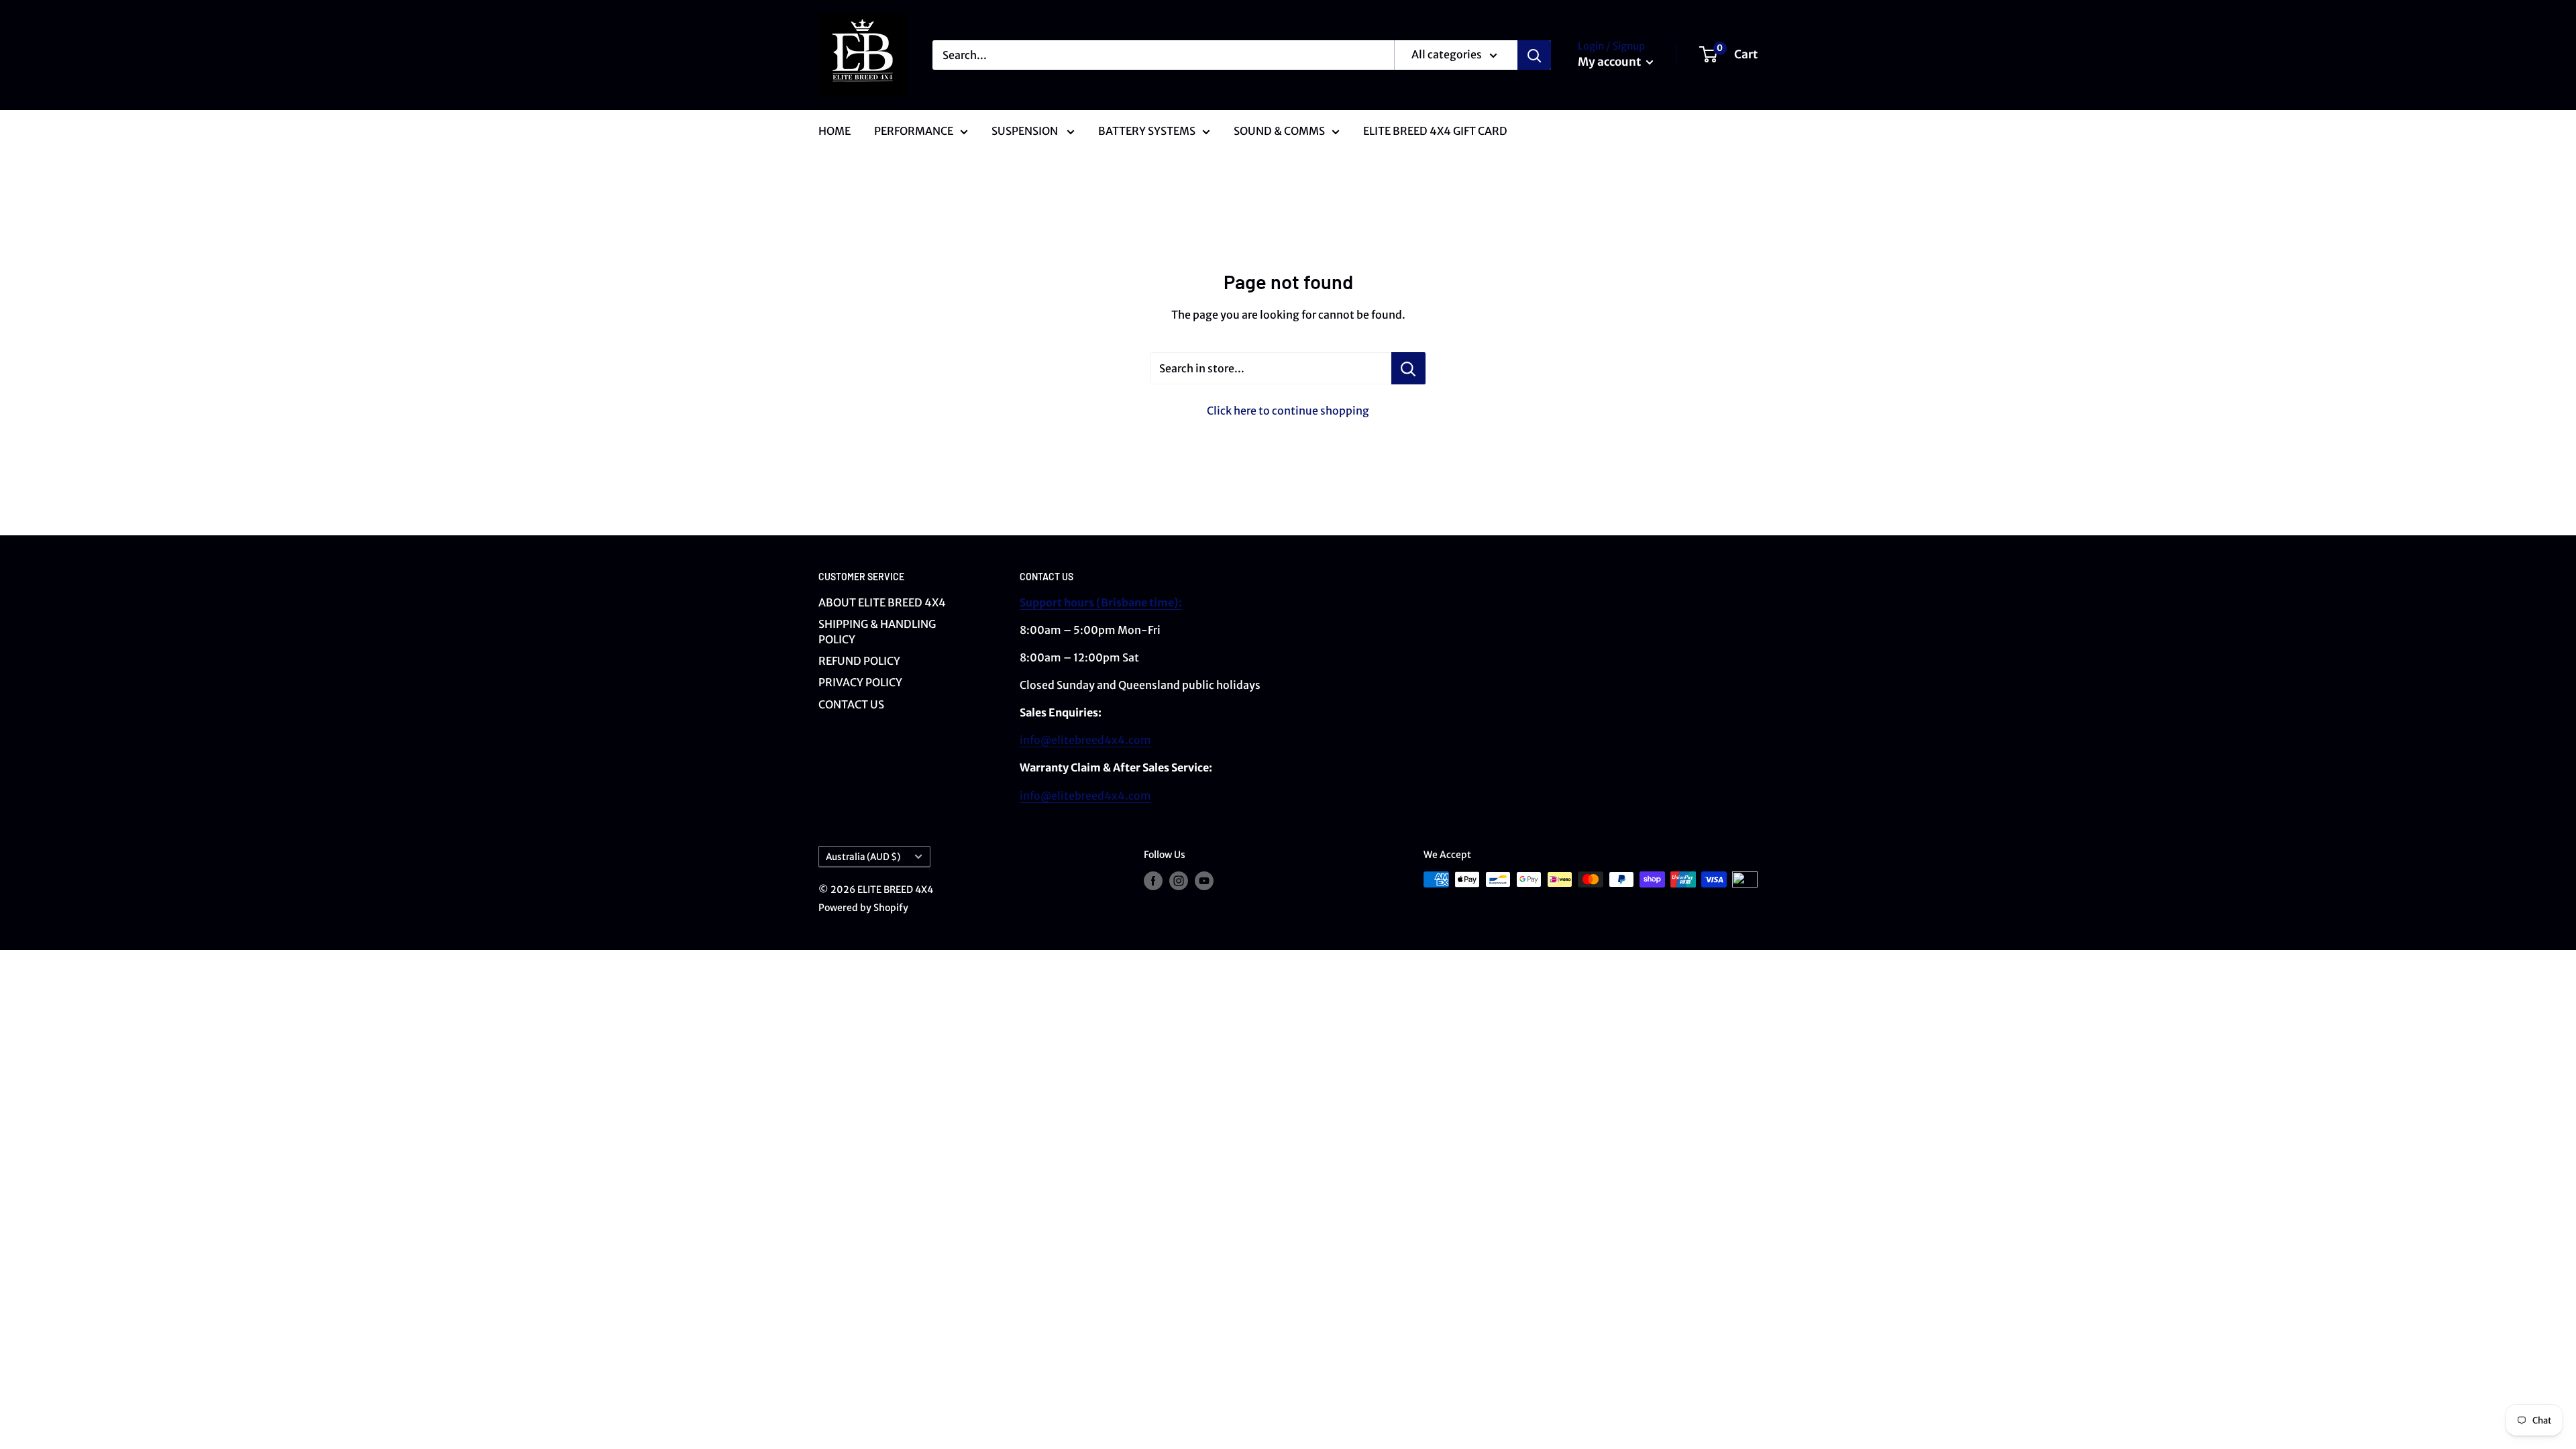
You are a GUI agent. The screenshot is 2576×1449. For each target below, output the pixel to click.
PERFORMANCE (914, 131)
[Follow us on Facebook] (1153, 881)
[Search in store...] (1408, 368)
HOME (835, 131)
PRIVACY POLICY (860, 682)
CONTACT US (851, 704)
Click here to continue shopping (1288, 411)
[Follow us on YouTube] (1204, 881)
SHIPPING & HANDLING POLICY (877, 631)
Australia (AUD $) (863, 857)
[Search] (1534, 55)
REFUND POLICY (859, 661)
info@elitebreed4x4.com (1085, 740)
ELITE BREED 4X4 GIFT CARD (1435, 131)
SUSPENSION (1026, 131)
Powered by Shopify (863, 908)
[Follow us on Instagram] (1179, 881)
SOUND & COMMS (1279, 131)
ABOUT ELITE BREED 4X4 (882, 602)
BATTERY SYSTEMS (1147, 131)
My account (1610, 62)
